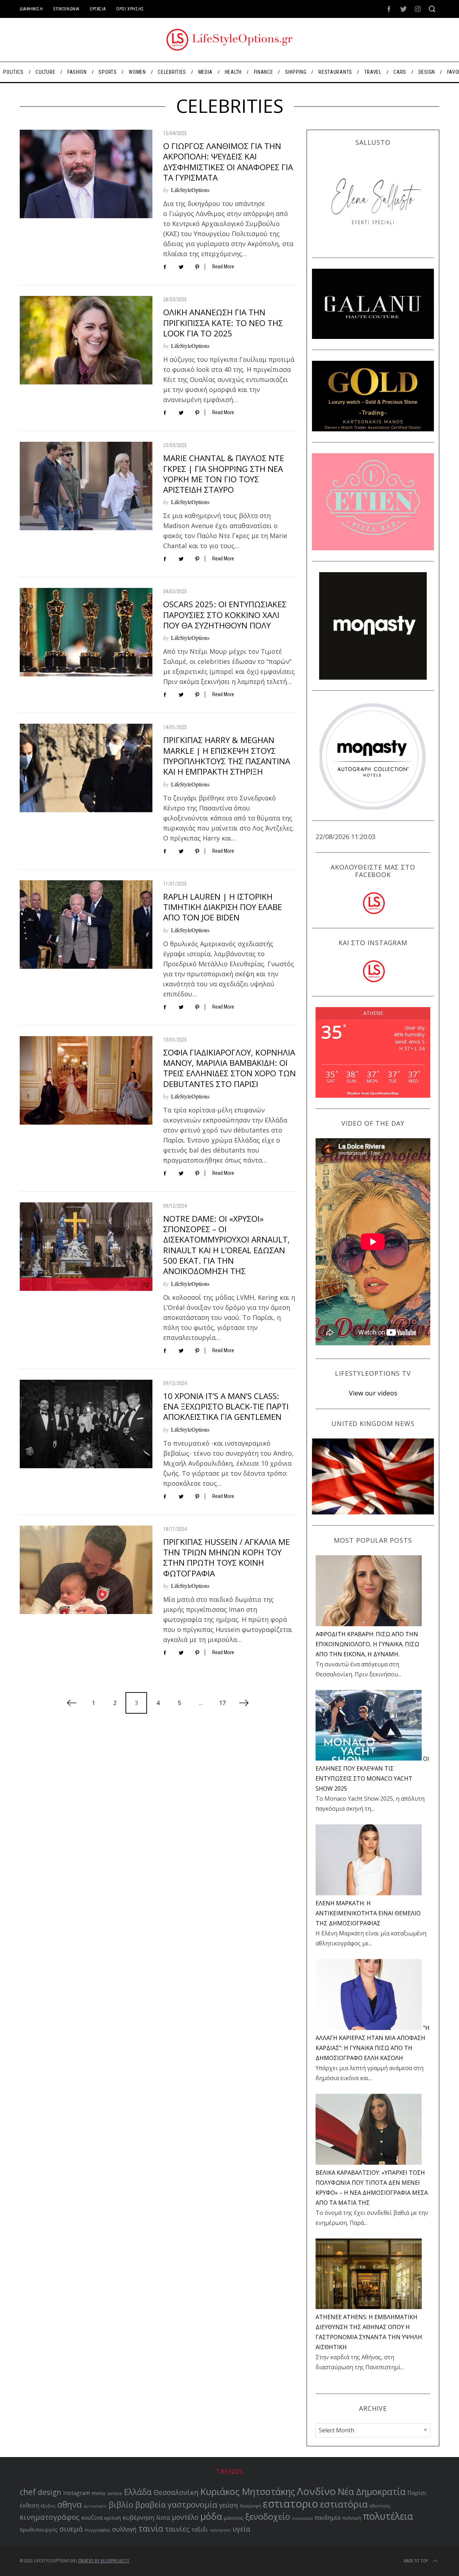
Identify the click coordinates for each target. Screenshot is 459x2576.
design (49, 2492)
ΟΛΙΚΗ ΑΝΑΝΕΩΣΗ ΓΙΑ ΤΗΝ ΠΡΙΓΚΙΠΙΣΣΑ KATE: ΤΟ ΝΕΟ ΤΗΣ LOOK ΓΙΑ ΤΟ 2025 (223, 323)
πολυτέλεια (388, 2516)
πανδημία (327, 2518)
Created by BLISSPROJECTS (104, 2561)
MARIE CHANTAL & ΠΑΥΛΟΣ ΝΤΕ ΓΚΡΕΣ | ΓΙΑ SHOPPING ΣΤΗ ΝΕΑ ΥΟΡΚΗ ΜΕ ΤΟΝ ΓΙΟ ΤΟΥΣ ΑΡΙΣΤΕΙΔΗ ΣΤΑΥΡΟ (224, 474)
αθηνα (70, 2505)
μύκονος (234, 2518)
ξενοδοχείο (268, 2517)
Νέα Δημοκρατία (372, 2492)
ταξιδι (200, 2529)
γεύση (229, 2505)
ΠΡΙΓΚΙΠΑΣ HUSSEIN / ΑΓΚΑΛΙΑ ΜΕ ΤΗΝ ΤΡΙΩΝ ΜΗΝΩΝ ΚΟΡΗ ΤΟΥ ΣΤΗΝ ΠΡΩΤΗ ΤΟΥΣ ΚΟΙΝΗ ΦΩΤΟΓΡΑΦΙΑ (226, 1558)
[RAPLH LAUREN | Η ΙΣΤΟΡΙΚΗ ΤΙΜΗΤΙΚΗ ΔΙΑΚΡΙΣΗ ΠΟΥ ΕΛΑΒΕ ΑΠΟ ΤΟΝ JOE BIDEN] (86, 925)
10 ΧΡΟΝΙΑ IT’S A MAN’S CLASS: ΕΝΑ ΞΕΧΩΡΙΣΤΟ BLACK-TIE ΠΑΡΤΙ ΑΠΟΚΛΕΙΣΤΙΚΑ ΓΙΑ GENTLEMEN (226, 1407)
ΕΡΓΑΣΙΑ (98, 9)
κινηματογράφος (50, 2517)
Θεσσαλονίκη (176, 2492)
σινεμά (71, 2529)
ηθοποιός (380, 2506)
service (115, 2493)
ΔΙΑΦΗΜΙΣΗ (31, 9)
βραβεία (150, 2505)
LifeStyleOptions (190, 190)
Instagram (77, 2493)
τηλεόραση (220, 2530)
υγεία (241, 2529)
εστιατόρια (344, 2504)
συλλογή (124, 2529)
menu (99, 2493)
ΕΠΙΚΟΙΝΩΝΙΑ (66, 9)
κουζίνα (92, 2518)
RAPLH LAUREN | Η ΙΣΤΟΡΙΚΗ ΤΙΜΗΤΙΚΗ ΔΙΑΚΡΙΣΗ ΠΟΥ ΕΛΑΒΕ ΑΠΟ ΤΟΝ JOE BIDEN (223, 907)
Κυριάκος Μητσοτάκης (248, 2491)
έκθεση (29, 2505)
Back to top (416, 2561)
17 (222, 1703)
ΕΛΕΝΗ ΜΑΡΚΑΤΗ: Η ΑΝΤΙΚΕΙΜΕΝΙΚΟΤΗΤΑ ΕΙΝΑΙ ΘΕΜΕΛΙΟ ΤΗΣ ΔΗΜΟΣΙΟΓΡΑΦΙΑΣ (368, 1913)
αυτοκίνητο (95, 2506)
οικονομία (302, 2518)
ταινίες (177, 2529)
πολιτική (352, 2518)
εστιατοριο (290, 2504)
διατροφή (250, 2506)
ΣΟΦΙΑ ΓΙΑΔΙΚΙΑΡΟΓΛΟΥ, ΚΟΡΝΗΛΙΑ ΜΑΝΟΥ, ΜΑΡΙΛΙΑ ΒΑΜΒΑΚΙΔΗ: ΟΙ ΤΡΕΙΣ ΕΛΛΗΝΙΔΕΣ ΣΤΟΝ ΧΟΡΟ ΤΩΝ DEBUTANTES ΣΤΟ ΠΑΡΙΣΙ (229, 1068)
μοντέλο (185, 2517)
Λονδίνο (316, 2491)
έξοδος (48, 2506)
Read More (223, 267)
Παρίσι (417, 2493)
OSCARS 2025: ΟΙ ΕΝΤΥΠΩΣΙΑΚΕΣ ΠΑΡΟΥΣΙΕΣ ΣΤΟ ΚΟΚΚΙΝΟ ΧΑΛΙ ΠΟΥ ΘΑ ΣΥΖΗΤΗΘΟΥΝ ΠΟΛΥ (225, 615)
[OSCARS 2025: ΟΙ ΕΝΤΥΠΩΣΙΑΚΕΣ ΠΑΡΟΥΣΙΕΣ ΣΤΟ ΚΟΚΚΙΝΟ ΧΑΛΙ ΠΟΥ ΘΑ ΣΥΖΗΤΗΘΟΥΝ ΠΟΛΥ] (86, 632)
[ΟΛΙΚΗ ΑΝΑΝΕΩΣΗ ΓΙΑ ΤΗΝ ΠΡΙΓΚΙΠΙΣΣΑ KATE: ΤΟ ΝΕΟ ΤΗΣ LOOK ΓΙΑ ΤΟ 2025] (86, 340)
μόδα (211, 2516)
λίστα (163, 2518)
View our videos (373, 1393)
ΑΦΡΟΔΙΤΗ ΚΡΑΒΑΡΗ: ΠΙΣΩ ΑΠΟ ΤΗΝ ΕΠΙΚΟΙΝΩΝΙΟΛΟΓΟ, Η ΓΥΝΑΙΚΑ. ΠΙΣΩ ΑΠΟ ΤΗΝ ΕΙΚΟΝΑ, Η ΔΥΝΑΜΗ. (367, 1644)
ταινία (151, 2528)
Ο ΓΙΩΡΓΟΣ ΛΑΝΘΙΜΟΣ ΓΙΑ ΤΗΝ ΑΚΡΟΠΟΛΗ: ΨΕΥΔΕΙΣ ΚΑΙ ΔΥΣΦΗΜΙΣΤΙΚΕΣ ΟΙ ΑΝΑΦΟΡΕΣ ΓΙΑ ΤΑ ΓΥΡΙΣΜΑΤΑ (228, 162)
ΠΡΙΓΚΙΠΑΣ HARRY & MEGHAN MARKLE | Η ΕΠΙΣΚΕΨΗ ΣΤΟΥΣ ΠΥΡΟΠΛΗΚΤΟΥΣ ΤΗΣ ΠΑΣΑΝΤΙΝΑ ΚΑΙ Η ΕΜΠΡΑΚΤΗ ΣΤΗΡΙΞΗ (227, 756)
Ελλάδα (138, 2492)
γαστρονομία (192, 2505)
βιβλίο (121, 2505)
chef (28, 2492)
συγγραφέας (98, 2530)
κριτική (113, 2518)
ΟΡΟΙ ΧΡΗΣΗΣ (130, 9)
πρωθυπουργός (39, 2530)
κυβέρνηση (138, 2517)
